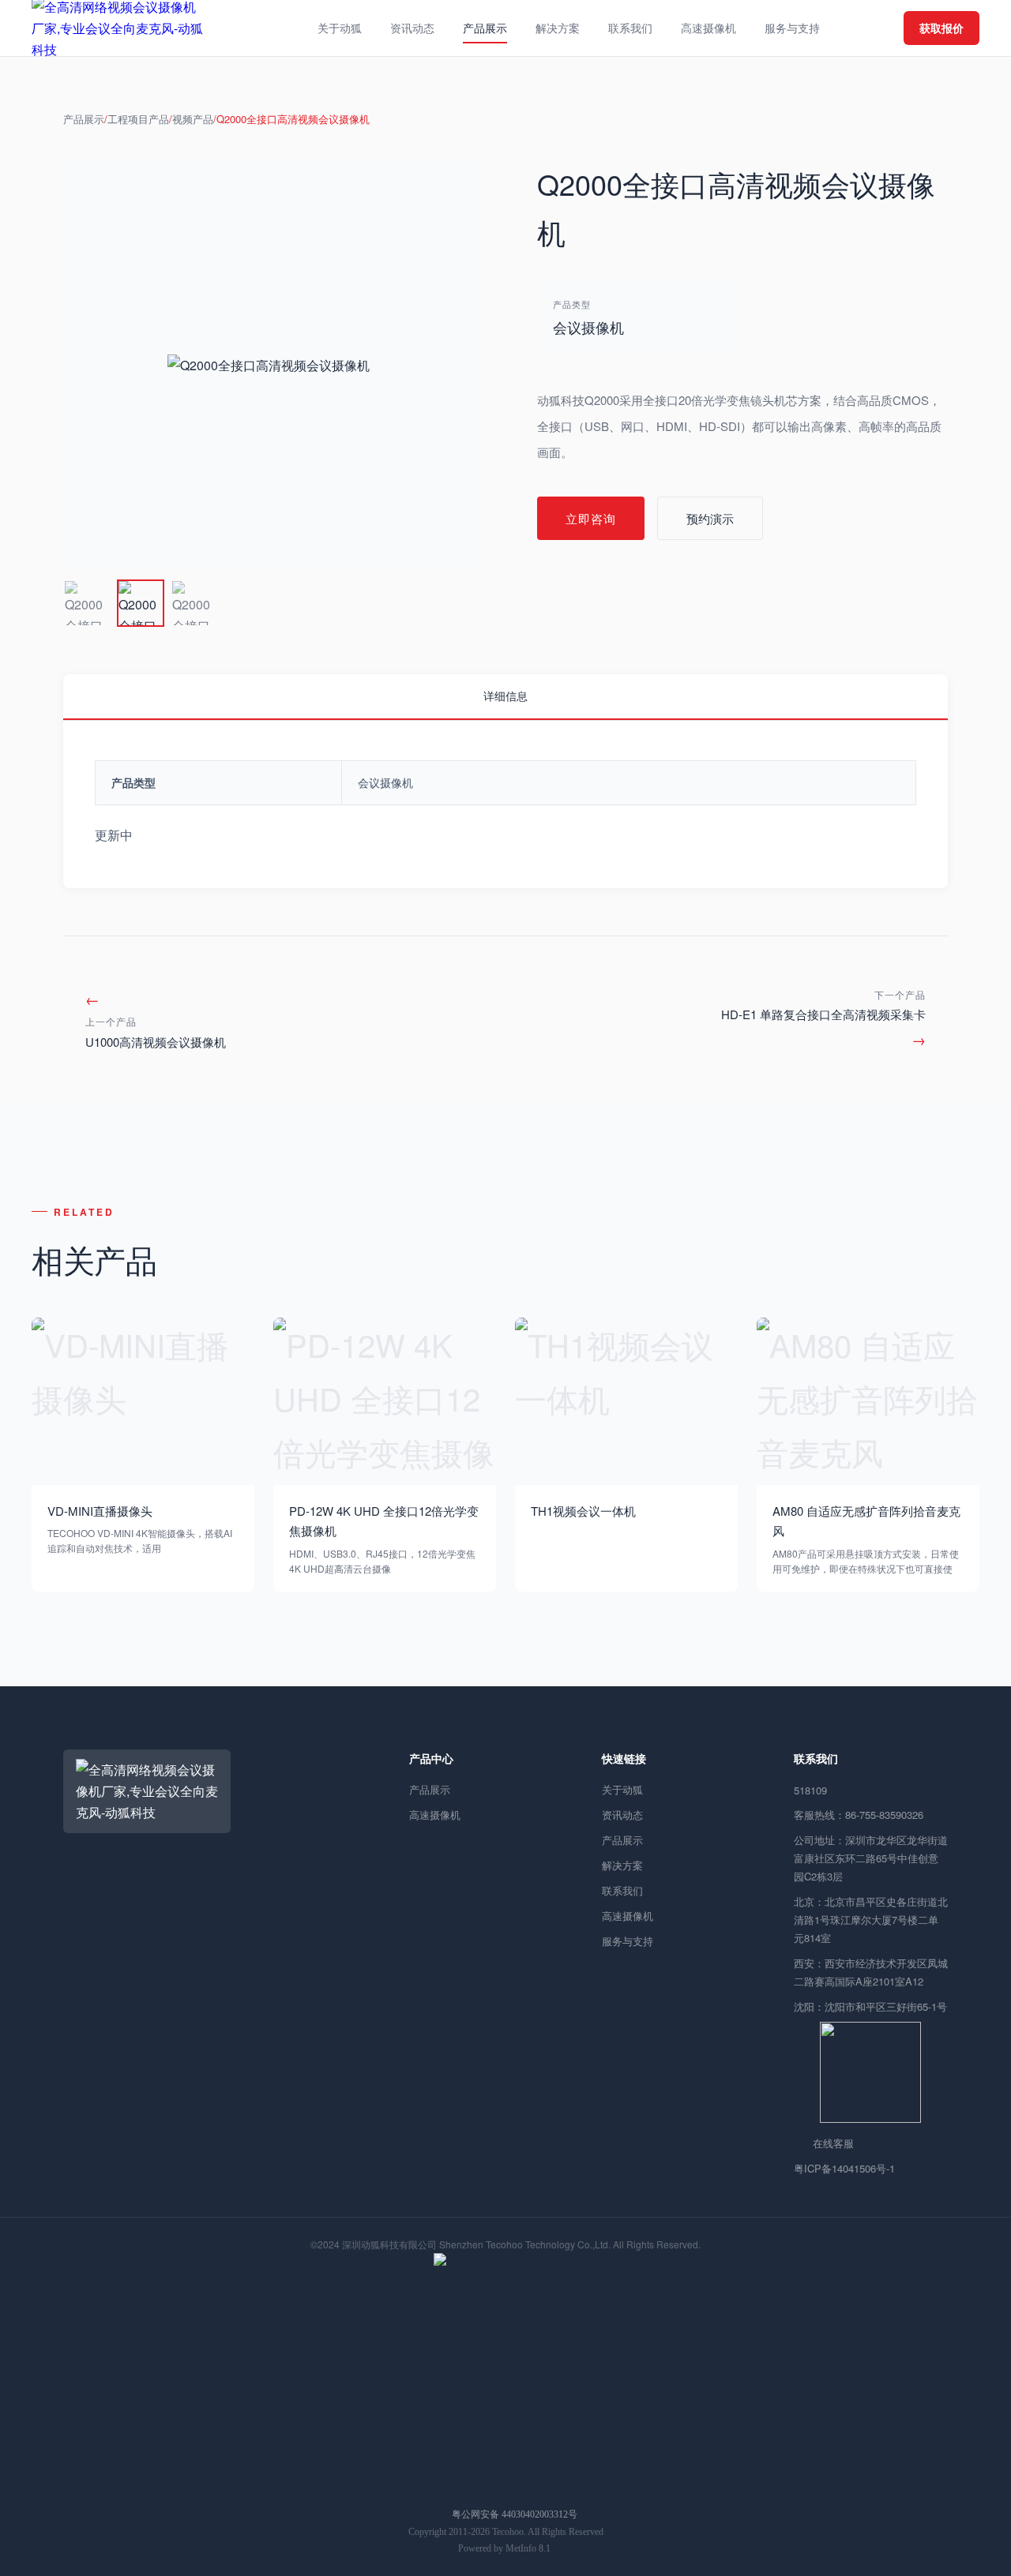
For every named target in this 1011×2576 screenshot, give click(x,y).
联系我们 (622, 1890)
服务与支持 (628, 1941)
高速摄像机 (435, 1815)
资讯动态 (622, 1815)
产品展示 (84, 119)
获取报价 (941, 28)
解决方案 (622, 1865)
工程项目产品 (138, 119)
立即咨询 (591, 518)
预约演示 (710, 518)
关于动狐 (622, 1789)
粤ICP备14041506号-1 (844, 2168)
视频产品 (193, 119)
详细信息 (505, 696)
